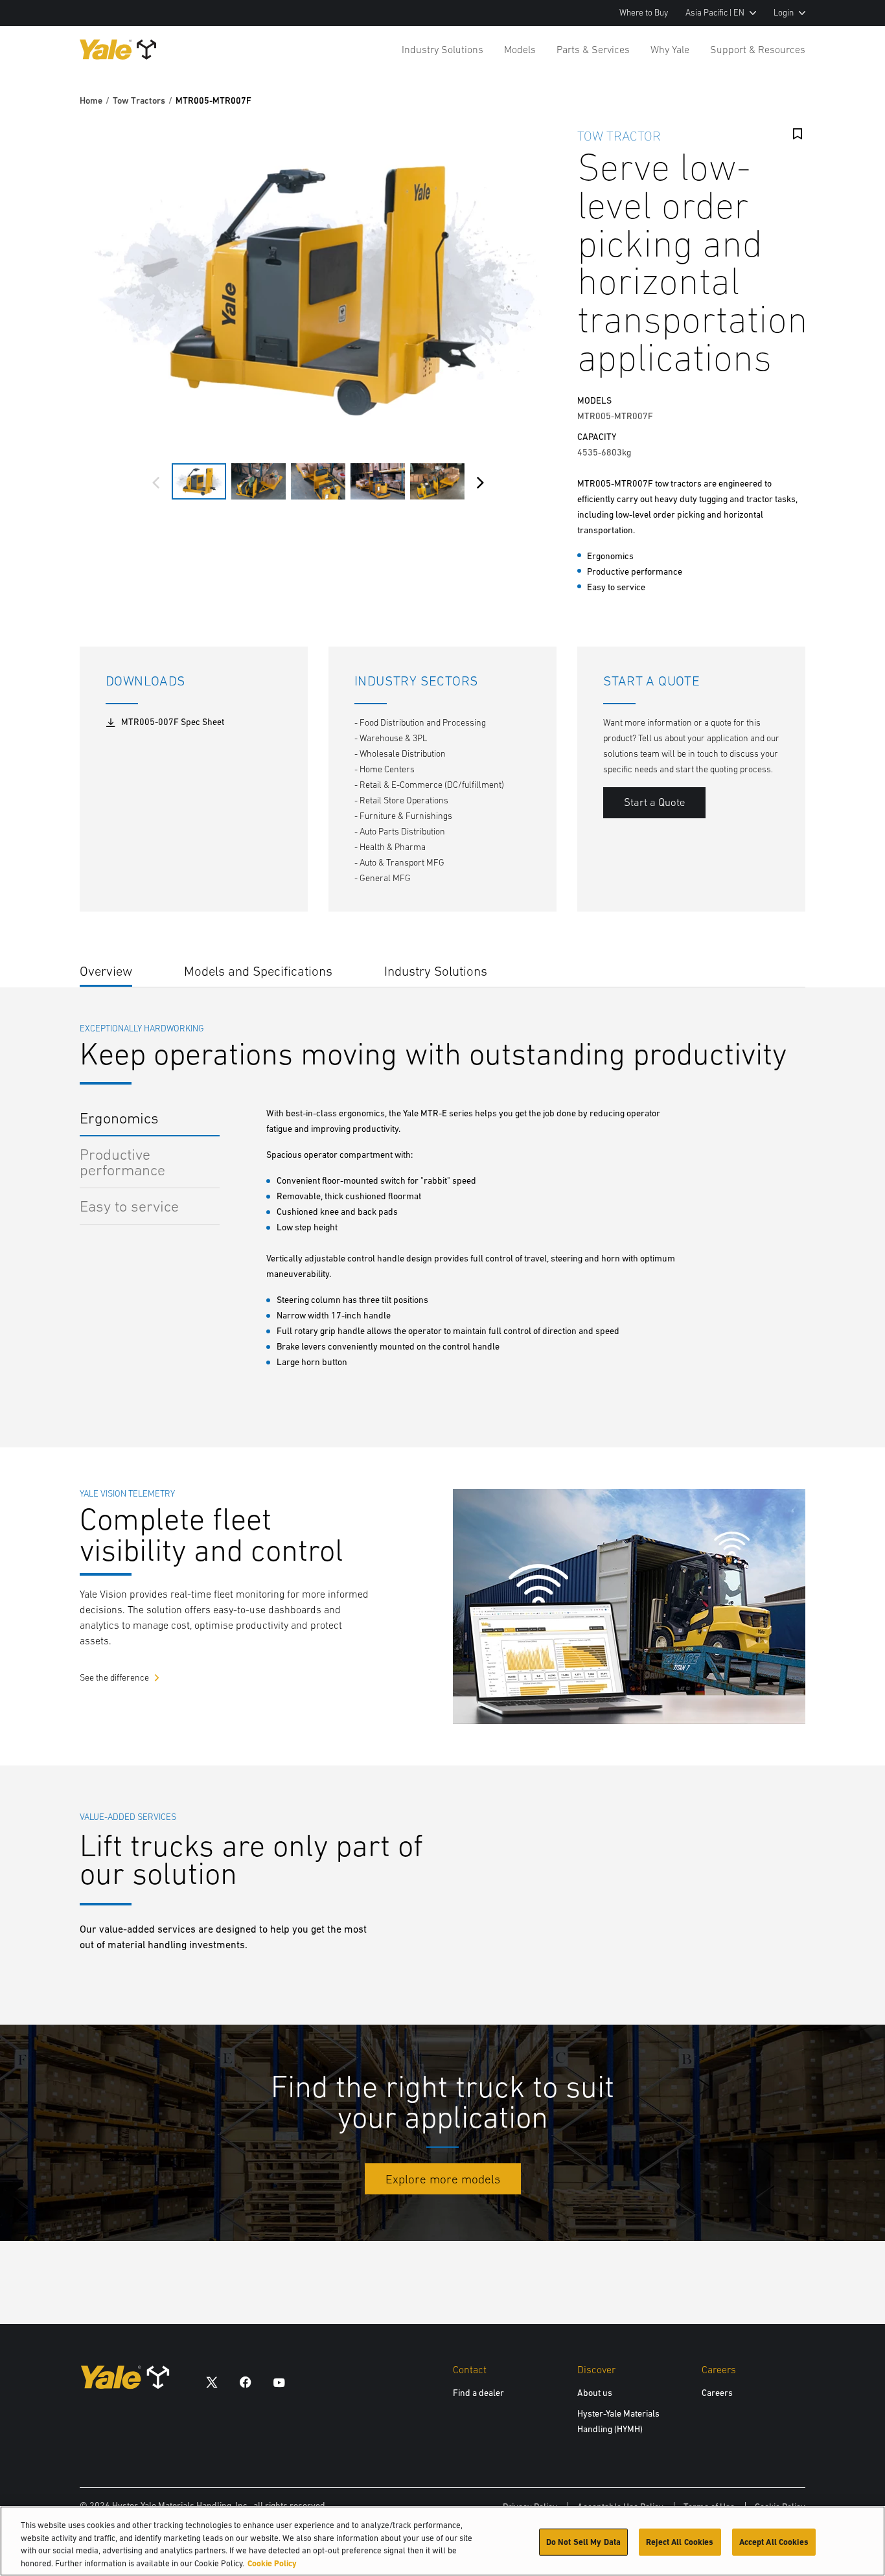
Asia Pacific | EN (715, 13)
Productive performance (122, 1162)
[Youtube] (279, 2382)
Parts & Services (593, 49)
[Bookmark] (798, 134)
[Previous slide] (156, 483)
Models (520, 49)
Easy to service (129, 1206)
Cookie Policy (272, 2563)
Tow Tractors (139, 100)
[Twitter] (212, 2382)
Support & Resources (758, 49)
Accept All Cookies (774, 2542)
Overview (106, 971)
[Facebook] (246, 2382)
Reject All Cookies (680, 2542)
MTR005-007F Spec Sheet (173, 722)
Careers (717, 2393)
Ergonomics (119, 1118)
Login (784, 13)
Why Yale (670, 49)
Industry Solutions (442, 49)
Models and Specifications (258, 971)
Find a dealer (478, 2393)
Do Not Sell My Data (583, 2542)
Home (91, 100)
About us (595, 2393)
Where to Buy (644, 13)
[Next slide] (480, 483)
